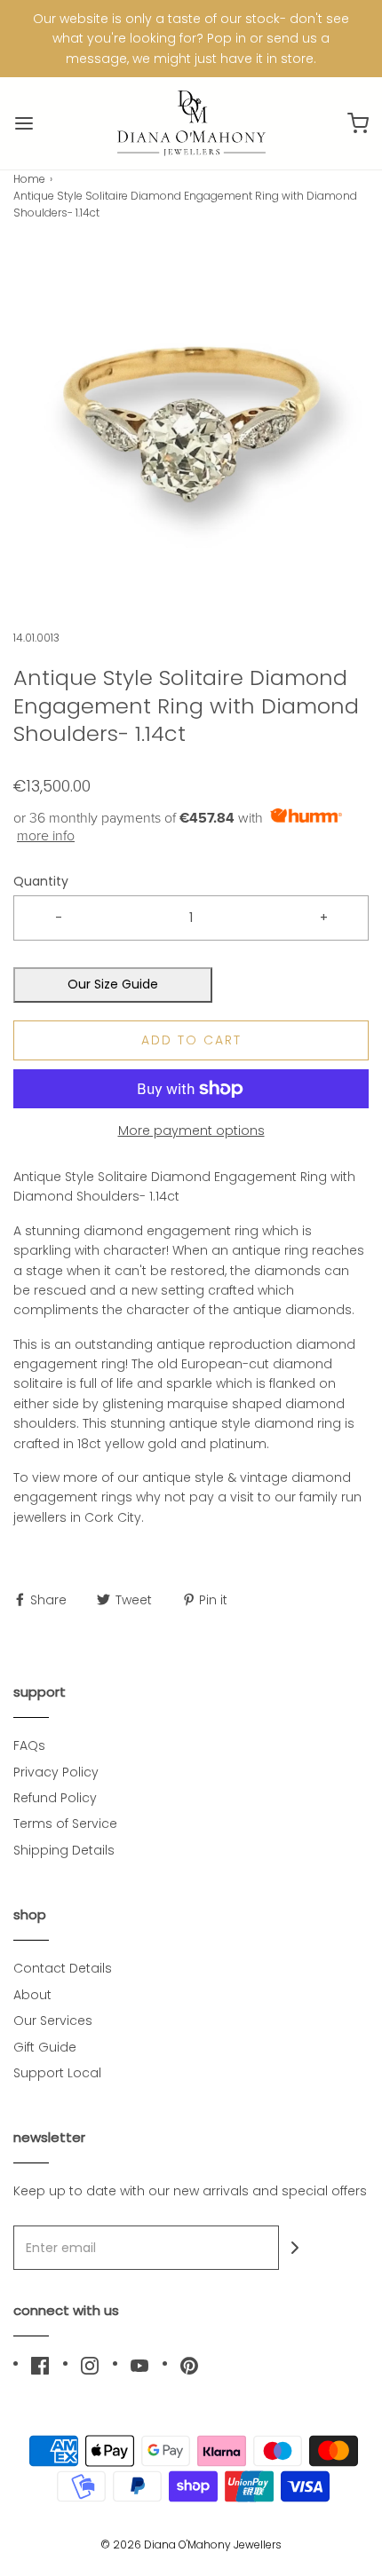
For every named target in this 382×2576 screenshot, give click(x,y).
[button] (191, 425)
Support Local (57, 2073)
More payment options (191, 1130)
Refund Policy (55, 1798)
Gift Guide (45, 2047)
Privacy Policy (56, 1772)
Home (29, 179)
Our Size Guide (113, 984)
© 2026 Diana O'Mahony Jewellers (191, 2544)
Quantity (41, 881)
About (32, 1995)
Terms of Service (65, 1824)
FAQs (29, 1745)
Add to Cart (191, 1040)
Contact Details (63, 1968)
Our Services (53, 2021)
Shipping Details (64, 1850)
